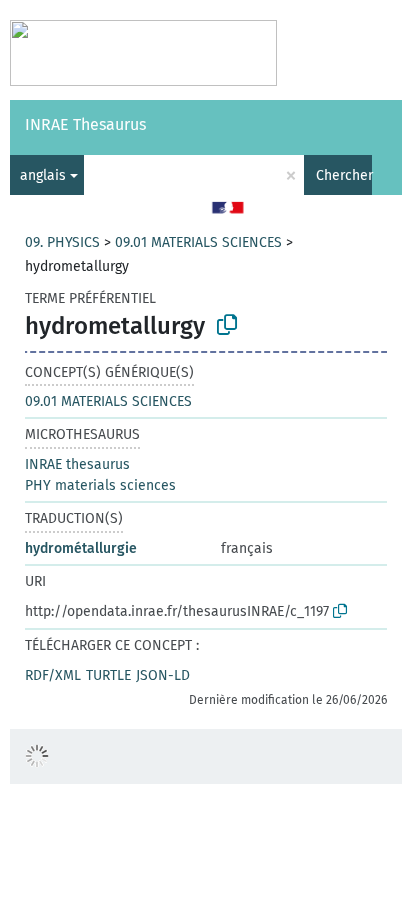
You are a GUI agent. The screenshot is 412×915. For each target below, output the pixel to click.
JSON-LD (163, 675)
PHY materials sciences (100, 485)
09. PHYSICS (62, 242)
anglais (43, 175)
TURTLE (108, 675)
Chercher (344, 175)
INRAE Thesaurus (85, 124)
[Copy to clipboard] (227, 325)
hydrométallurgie (81, 548)
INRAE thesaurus (77, 464)
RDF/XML (53, 675)
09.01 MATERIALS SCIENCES (198, 242)
